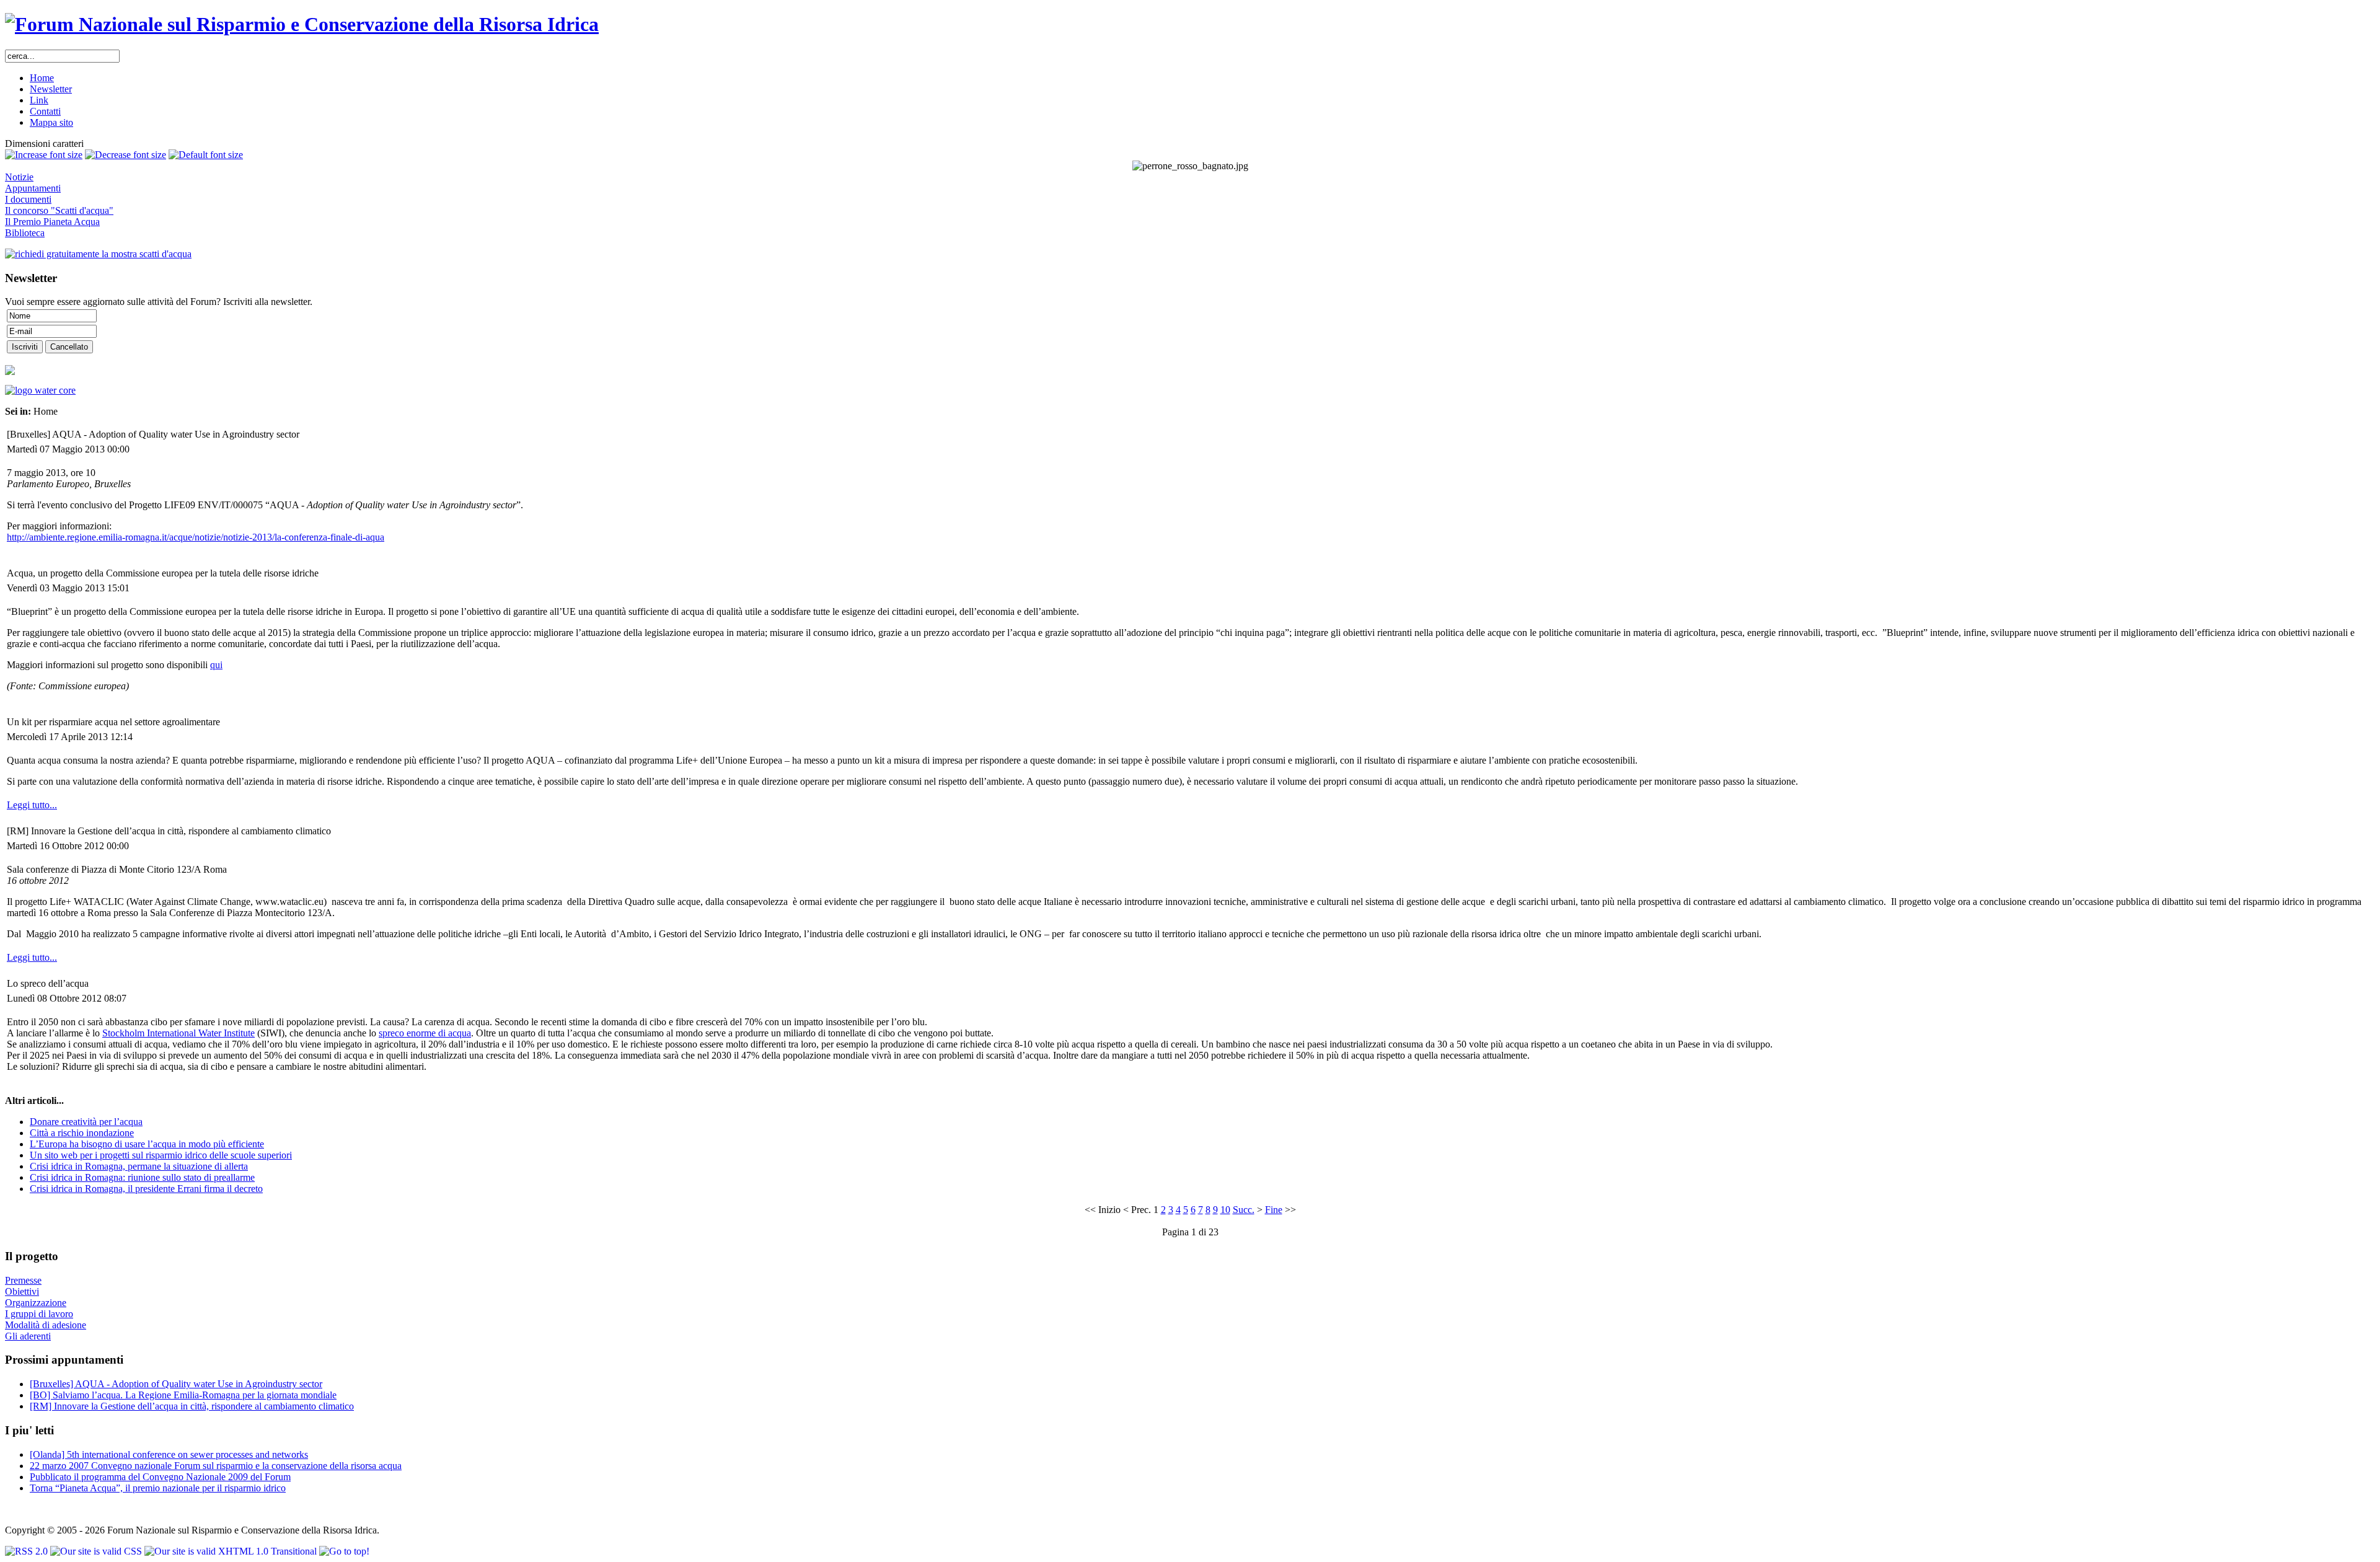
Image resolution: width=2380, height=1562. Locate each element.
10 (1225, 1210)
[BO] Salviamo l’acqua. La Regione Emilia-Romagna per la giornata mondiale (183, 1395)
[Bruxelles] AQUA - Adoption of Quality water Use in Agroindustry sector (176, 1384)
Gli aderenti (28, 1336)
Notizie (19, 177)
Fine (1274, 1210)
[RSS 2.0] (28, 1551)
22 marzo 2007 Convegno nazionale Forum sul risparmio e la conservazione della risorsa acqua (216, 1466)
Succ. (1244, 1210)
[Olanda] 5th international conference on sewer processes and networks (169, 1454)
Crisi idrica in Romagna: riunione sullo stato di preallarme (142, 1177)
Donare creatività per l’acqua (86, 1122)
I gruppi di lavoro (39, 1314)
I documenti (28, 199)
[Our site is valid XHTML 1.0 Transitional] (232, 1551)
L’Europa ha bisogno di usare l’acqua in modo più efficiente (147, 1144)
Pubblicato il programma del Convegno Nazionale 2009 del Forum (160, 1477)
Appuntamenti (33, 188)
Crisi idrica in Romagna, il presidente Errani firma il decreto (146, 1189)
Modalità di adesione (46, 1325)
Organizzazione (36, 1303)
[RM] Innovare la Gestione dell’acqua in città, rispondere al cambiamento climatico (192, 1406)
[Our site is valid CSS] (97, 1551)
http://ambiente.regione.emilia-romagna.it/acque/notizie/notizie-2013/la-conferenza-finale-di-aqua (196, 537)
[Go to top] (344, 1551)
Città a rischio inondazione (82, 1133)
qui (216, 665)
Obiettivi (22, 1291)
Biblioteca (25, 233)
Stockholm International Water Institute (178, 1033)
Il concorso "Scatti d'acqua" (59, 210)
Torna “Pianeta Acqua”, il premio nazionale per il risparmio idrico (158, 1488)
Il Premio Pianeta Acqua (52, 222)
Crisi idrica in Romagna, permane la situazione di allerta (139, 1166)
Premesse (23, 1280)
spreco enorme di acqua (425, 1033)
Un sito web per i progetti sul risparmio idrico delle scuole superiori (161, 1155)
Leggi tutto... (32, 805)
